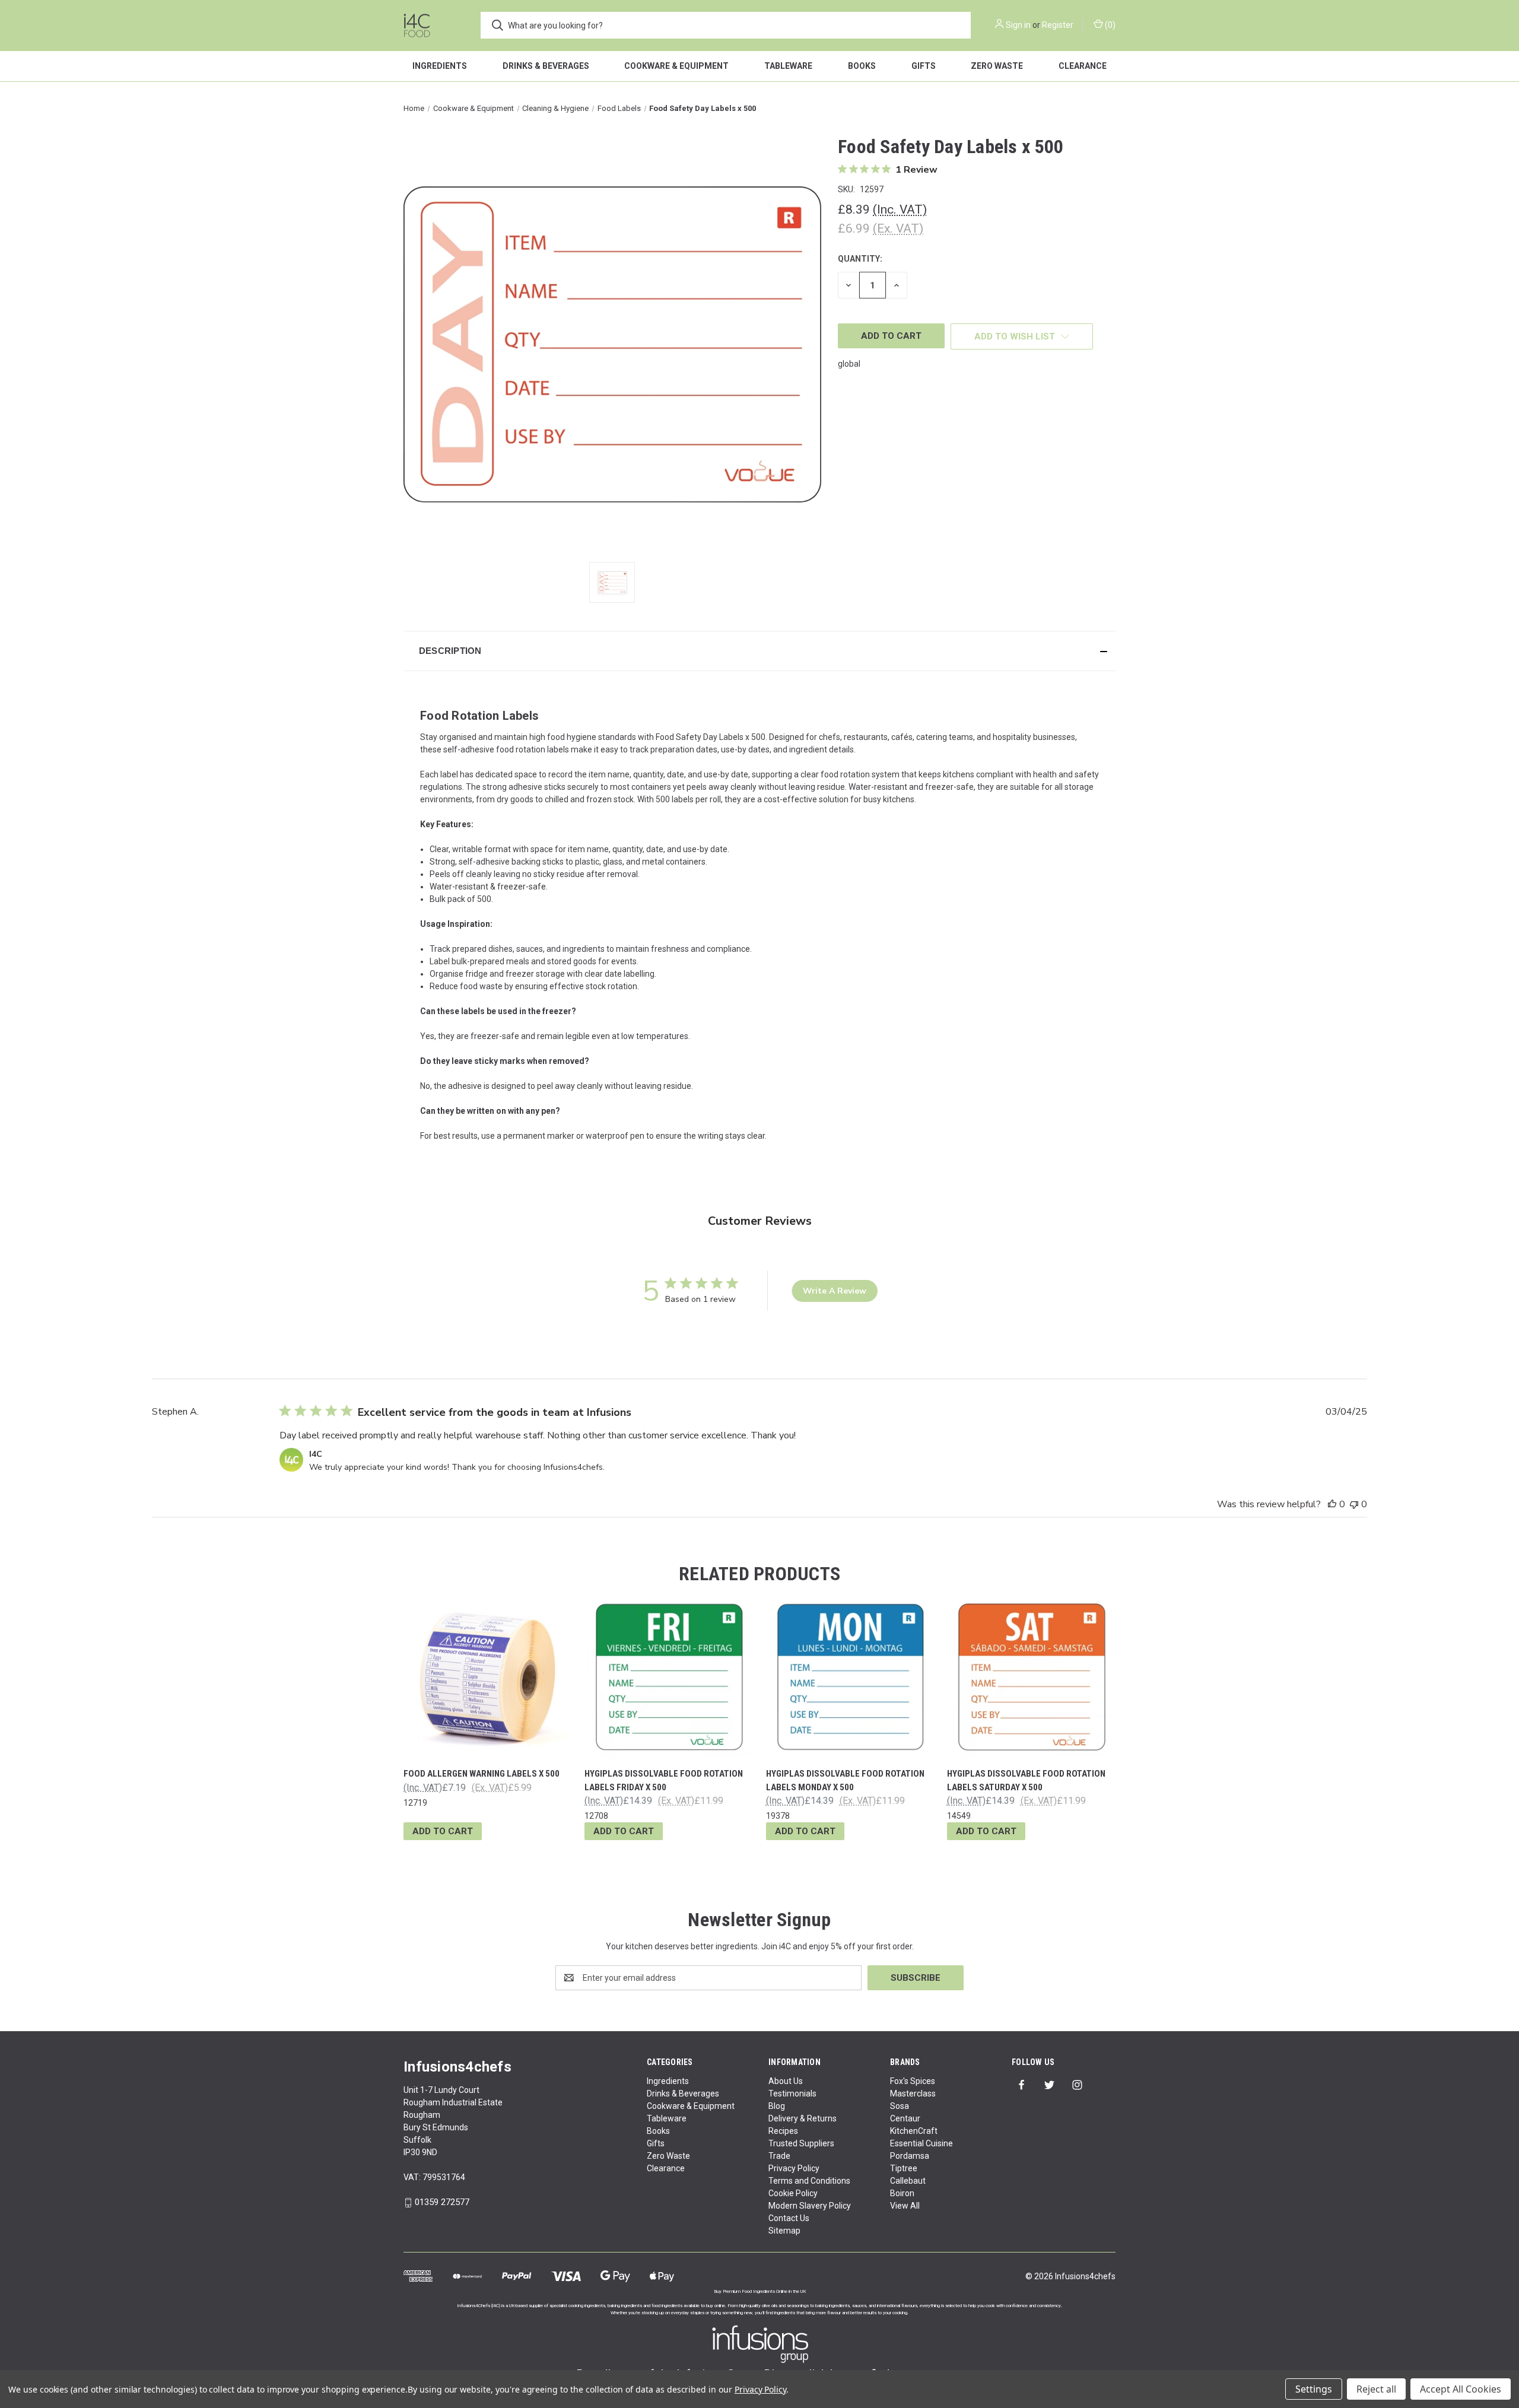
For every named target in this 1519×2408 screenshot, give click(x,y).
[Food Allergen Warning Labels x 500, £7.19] (488, 1676)
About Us (786, 2081)
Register (1058, 25)
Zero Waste (997, 66)
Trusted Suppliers (801, 2143)
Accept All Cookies (1461, 2389)
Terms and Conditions (809, 2181)
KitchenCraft (914, 2131)
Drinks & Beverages (546, 66)
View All (905, 2206)
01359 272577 (442, 2202)
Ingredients (440, 66)
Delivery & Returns (803, 2118)
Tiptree (904, 2168)
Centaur (905, 2118)
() (1109, 25)
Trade (779, 2156)
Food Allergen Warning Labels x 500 (482, 1774)
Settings (1314, 2389)
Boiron (902, 2193)
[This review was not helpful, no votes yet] (1354, 1504)
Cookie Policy (793, 2193)
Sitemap (784, 2231)
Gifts (924, 66)
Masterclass (913, 2094)
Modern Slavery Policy (810, 2206)
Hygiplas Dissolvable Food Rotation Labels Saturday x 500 (1026, 1780)
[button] (759, 651)
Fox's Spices (913, 2081)
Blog (777, 2106)
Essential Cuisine (921, 2143)
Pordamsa (910, 2156)
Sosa (900, 2106)
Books (862, 66)
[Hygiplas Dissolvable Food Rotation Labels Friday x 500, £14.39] (669, 1676)
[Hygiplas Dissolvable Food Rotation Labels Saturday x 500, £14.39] (1031, 1676)
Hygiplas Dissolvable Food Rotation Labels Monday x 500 (845, 1780)
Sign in (1018, 25)
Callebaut (908, 2181)
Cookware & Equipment (676, 66)
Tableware (788, 66)
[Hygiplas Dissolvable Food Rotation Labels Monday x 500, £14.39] (850, 1676)
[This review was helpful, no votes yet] (1332, 1504)
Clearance (1083, 66)
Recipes (783, 2131)
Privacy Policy (794, 2168)
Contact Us (789, 2218)
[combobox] (726, 25)
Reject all (1376, 2389)
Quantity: (860, 259)
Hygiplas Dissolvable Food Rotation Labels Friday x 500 (664, 1780)
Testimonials (792, 2094)
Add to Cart (443, 1831)
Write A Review (835, 1291)
